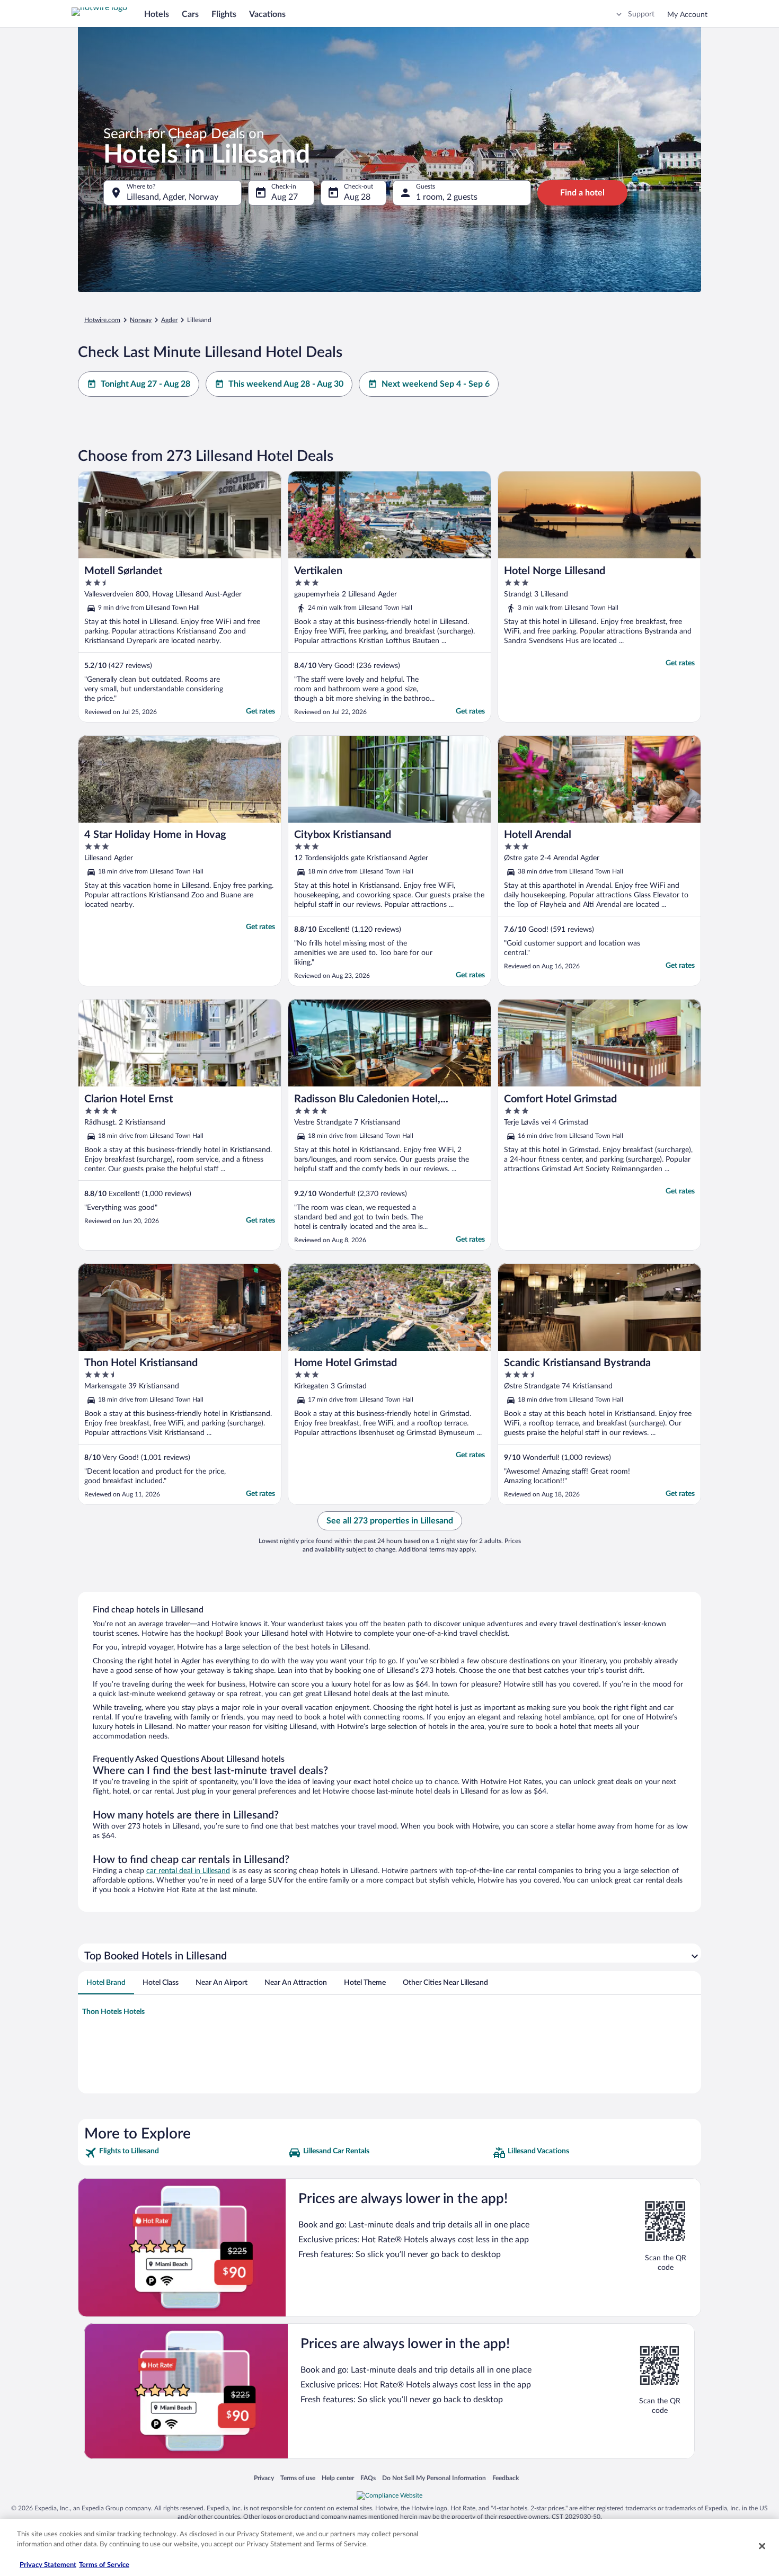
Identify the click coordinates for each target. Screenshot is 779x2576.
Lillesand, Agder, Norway (172, 197)
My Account (687, 15)
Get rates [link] (260, 711)
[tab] (106, 1983)
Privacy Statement (48, 2565)
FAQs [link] (368, 2478)
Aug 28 (357, 197)
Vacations (267, 14)
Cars (190, 14)
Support (641, 14)
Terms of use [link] (298, 2478)
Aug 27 (285, 197)
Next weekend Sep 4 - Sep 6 (436, 384)
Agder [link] (169, 320)
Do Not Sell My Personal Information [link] (434, 2478)
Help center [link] (338, 2478)
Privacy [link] (264, 2478)
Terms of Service (104, 2565)
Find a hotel (582, 193)
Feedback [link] (506, 2478)
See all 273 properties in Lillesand (390, 1521)
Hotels (157, 14)
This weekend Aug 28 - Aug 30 (286, 384)
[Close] (762, 2546)
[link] (185, 2153)
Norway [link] (141, 320)
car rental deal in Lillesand (188, 1871)
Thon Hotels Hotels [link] (113, 2012)
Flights (224, 14)
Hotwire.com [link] (102, 320)
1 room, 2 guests (447, 197)
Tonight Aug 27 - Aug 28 (145, 384)
